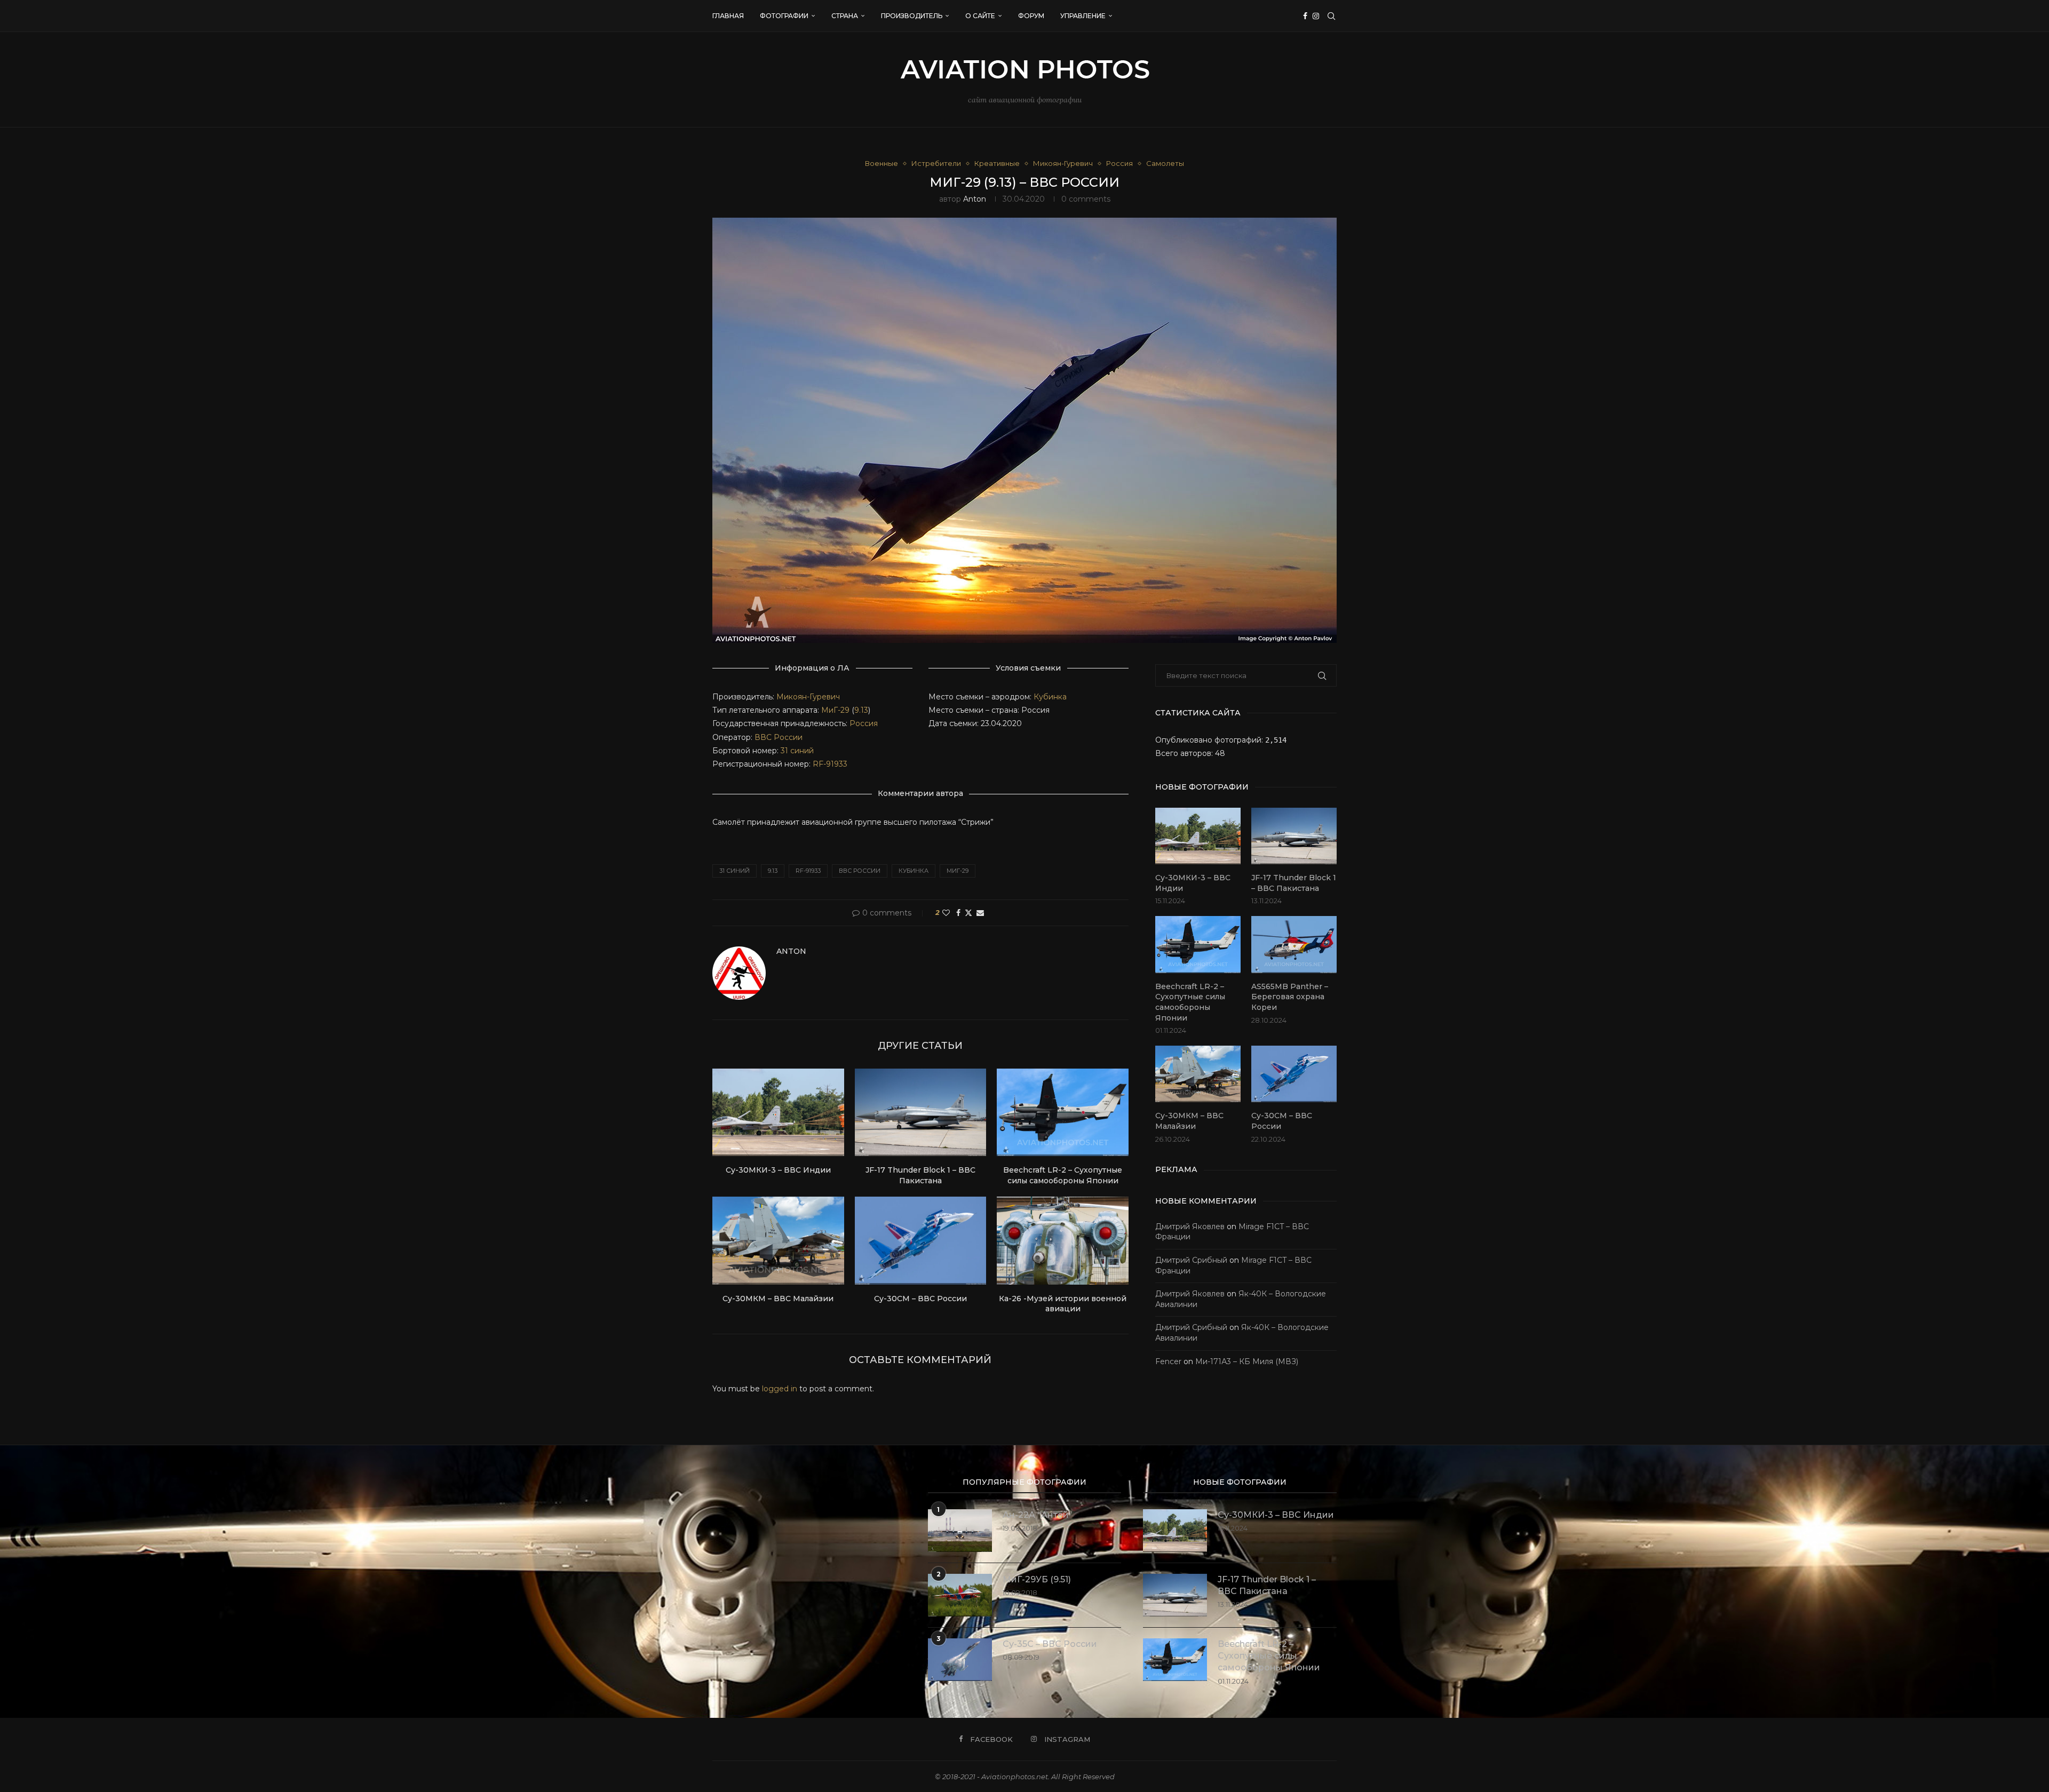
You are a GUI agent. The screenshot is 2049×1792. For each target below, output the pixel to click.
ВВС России (779, 737)
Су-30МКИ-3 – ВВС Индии (778, 1170)
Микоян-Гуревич (808, 697)
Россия (864, 723)
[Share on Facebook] (958, 913)
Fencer (1168, 1361)
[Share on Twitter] (968, 913)
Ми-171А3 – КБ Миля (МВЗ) (1247, 1361)
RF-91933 (829, 764)
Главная (728, 16)
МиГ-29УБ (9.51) (1037, 1579)
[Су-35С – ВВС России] (960, 1660)
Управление (1083, 16)
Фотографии (784, 16)
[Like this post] (946, 913)
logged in (780, 1389)
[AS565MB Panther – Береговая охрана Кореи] (1294, 945)
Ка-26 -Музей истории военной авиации (1063, 1304)
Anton (975, 199)
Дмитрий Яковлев (1190, 1226)
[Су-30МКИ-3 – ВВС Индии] (778, 1112)
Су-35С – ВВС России (1050, 1644)
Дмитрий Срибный (1191, 1260)
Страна (845, 16)
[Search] (1331, 16)
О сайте (980, 16)
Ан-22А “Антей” (1038, 1515)
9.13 (861, 710)
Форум (1031, 16)
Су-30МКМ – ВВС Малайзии (778, 1299)
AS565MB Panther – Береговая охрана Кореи (1290, 997)
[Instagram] (1316, 16)
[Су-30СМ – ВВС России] (921, 1240)
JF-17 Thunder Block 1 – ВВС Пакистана (920, 1175)
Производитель (912, 16)
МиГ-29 (835, 710)
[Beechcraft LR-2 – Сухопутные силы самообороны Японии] (1063, 1112)
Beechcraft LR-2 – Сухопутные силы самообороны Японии (1063, 1175)
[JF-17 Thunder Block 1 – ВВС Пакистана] (921, 1112)
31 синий (797, 751)
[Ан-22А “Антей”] (960, 1531)
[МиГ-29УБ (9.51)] (960, 1595)
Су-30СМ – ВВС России (920, 1299)
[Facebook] (1305, 16)
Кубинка (1050, 697)
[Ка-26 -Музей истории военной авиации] (1063, 1240)
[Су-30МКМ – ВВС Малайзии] (778, 1240)
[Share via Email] (980, 913)
